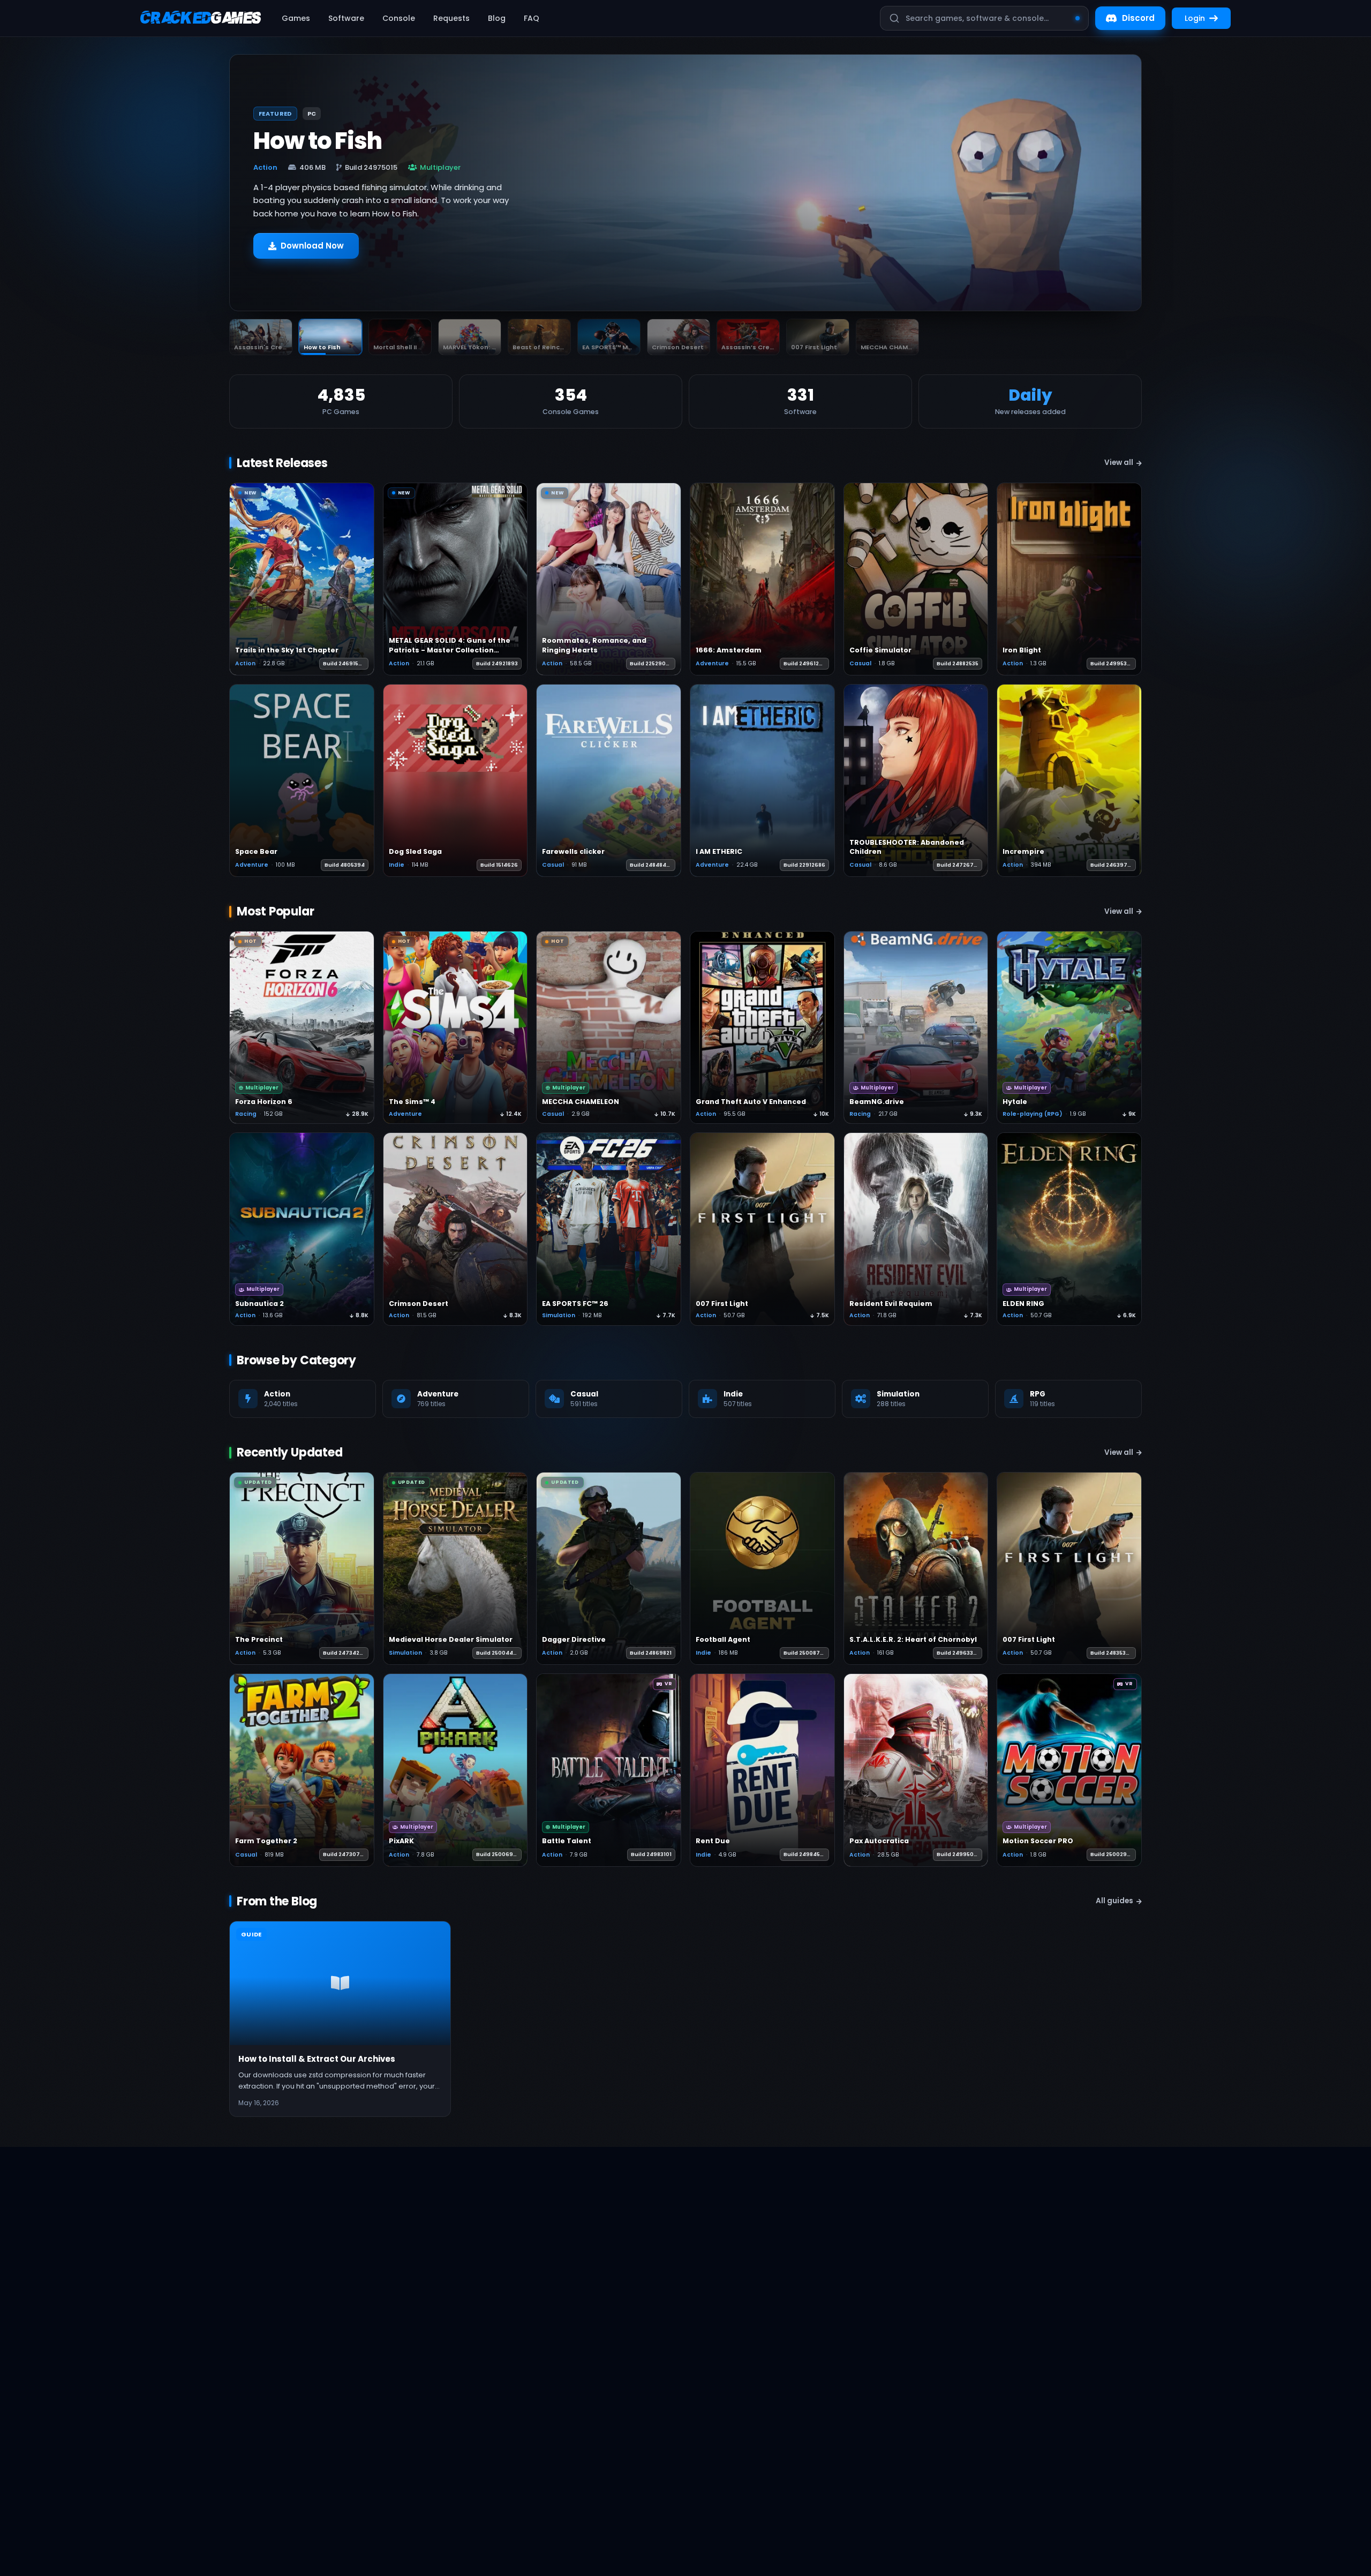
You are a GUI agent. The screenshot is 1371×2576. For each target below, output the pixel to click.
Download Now (312, 251)
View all (1119, 463)
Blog (497, 18)
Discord (1138, 18)
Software (346, 18)
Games (296, 18)
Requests (451, 18)
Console (399, 18)
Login (1195, 18)
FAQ (532, 18)
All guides (1114, 1901)
